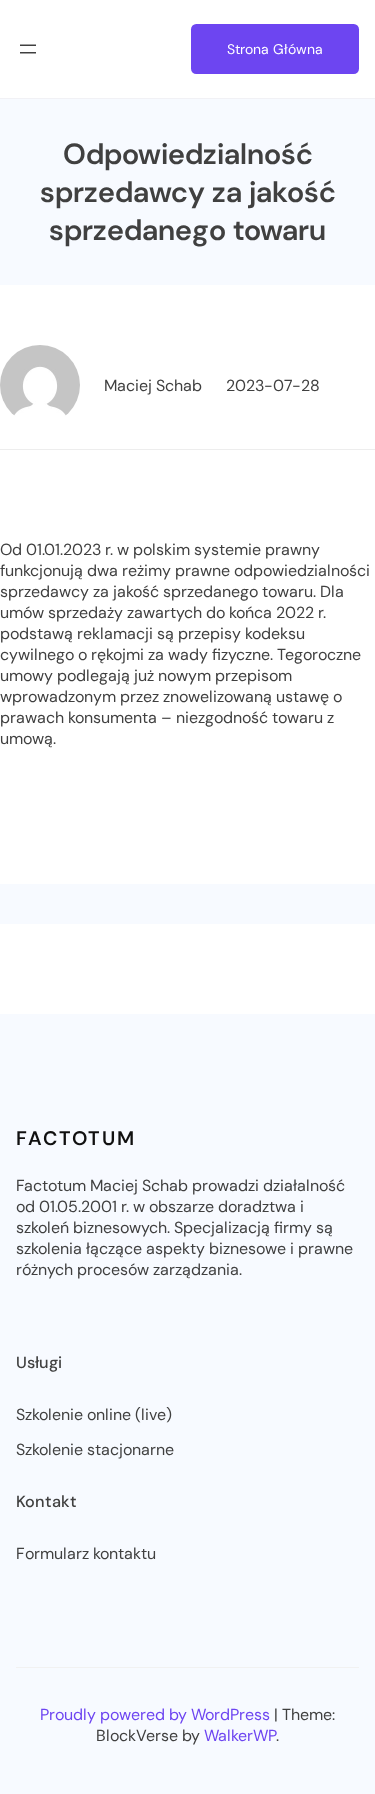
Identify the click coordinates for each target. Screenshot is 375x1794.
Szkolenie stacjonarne (95, 1449)
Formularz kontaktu (86, 1553)
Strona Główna (275, 49)
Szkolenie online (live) (94, 1414)
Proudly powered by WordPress (157, 1714)
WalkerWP (240, 1735)
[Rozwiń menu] (28, 49)
